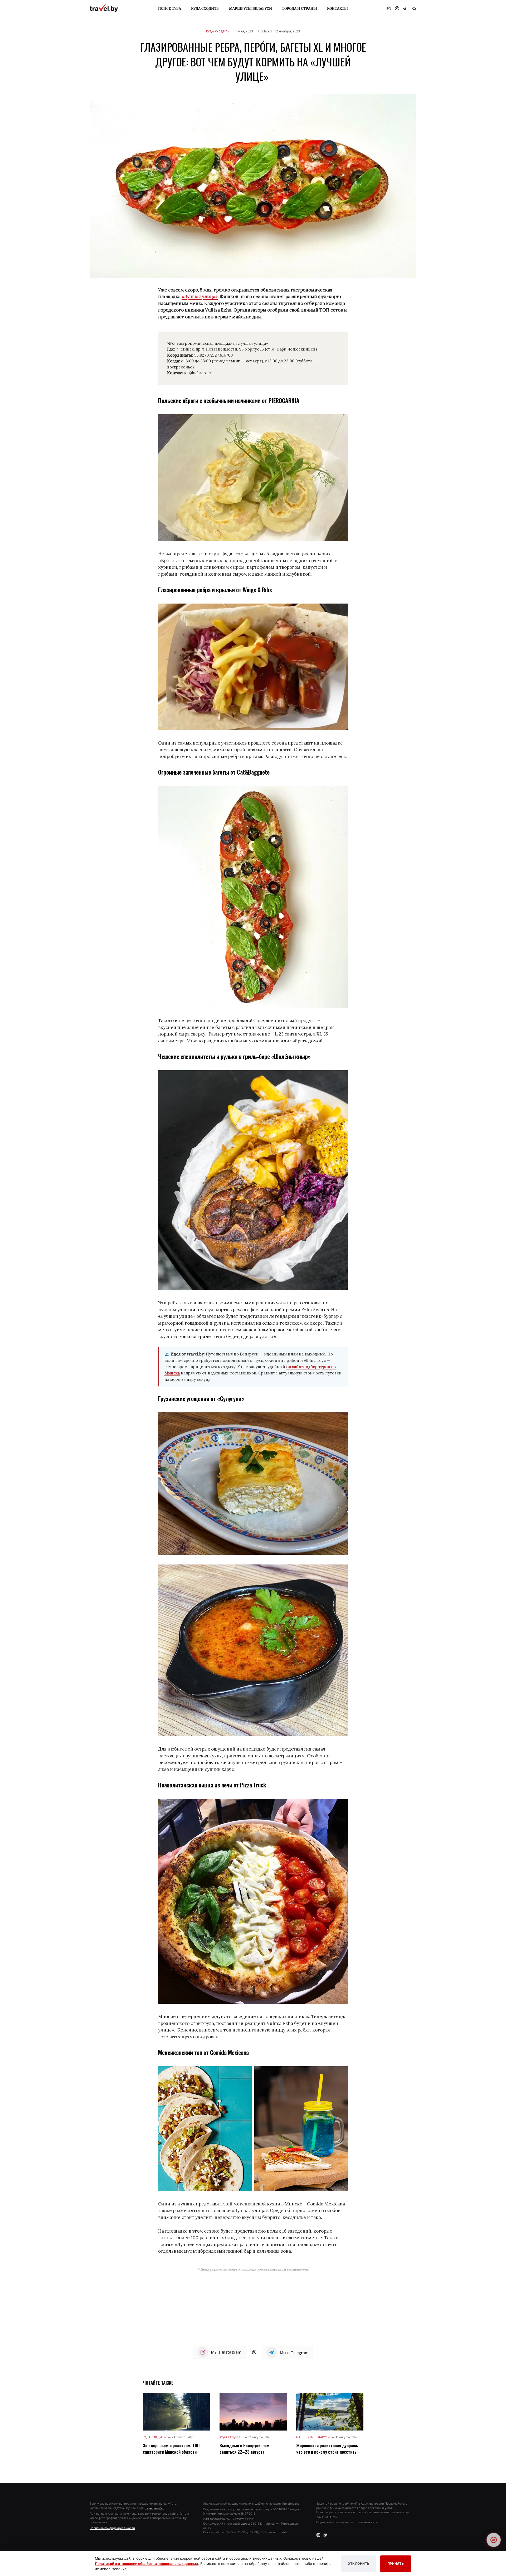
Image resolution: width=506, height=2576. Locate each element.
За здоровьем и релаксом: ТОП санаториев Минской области (171, 2449)
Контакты (337, 9)
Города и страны (300, 9)
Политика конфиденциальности (112, 2528)
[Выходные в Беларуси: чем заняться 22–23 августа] (253, 2412)
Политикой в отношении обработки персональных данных (147, 2564)
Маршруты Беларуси (250, 9)
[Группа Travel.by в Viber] (397, 8)
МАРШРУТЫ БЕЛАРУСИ (313, 2437)
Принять (396, 2563)
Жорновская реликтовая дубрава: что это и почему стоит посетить (327, 2449)
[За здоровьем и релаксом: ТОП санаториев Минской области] (176, 2412)
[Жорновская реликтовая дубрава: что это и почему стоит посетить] (330, 2412)
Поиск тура (170, 9)
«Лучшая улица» (200, 297)
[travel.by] (104, 8)
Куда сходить (205, 9)
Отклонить (359, 2563)
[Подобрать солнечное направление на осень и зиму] (494, 2540)
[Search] (414, 9)
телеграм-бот (155, 2508)
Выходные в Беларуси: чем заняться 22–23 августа (244, 2449)
